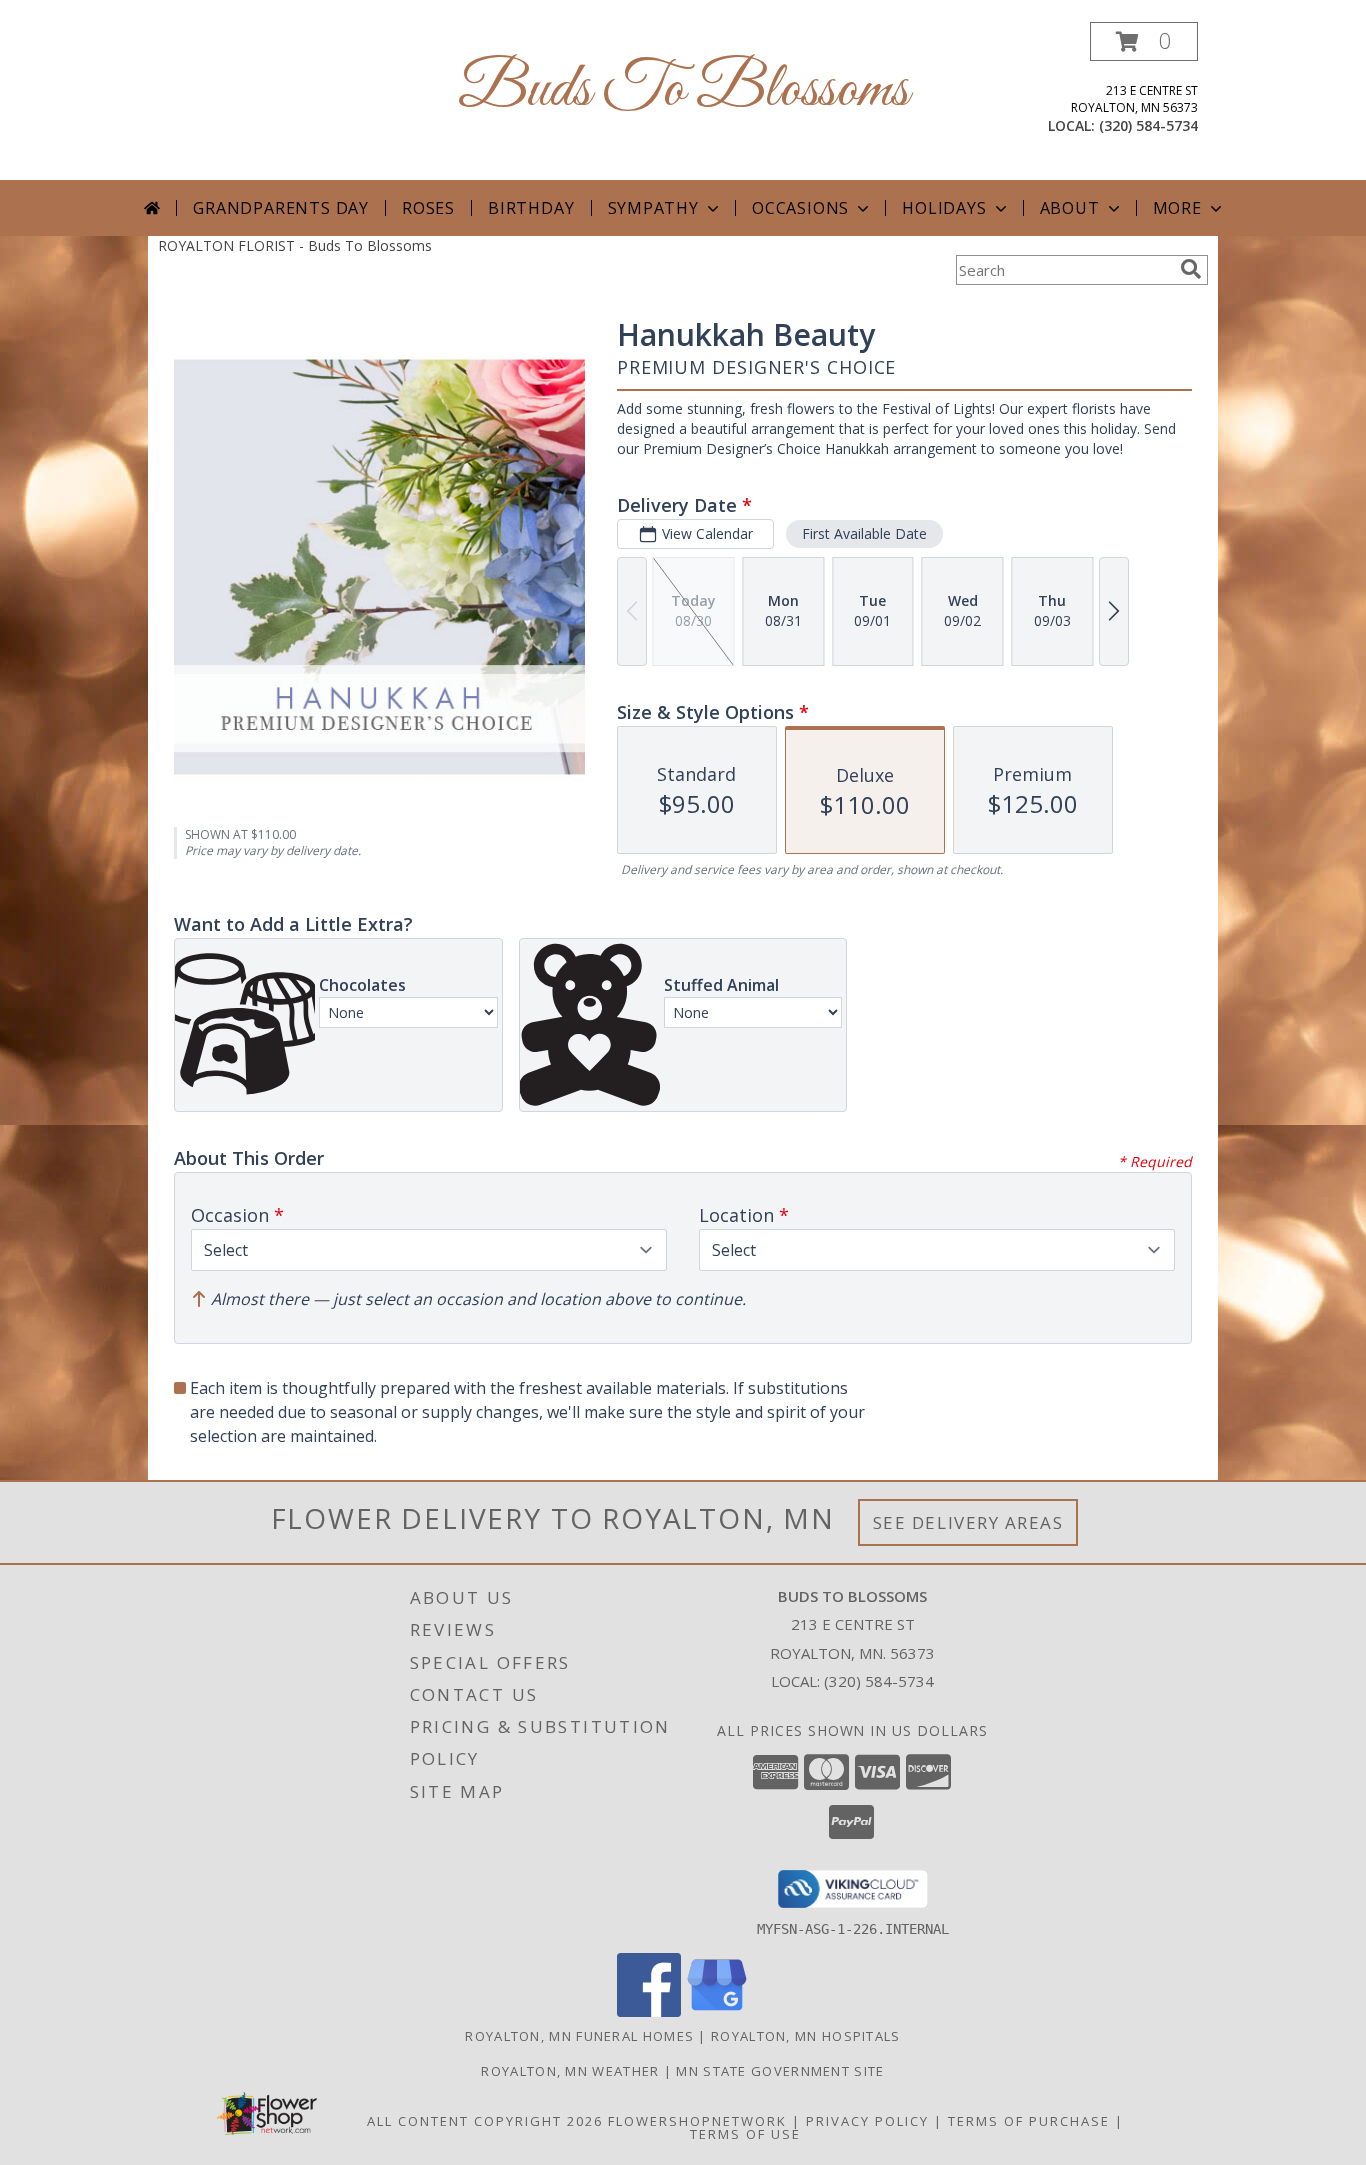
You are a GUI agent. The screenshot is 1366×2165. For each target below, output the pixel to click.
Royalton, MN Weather (570, 2071)
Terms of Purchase (1029, 2121)
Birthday (531, 208)
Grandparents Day (281, 208)
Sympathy (653, 208)
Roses (428, 208)
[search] (1191, 269)
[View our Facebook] (649, 2011)
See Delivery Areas (968, 1522)
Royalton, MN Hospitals (806, 2036)
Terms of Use (745, 2134)
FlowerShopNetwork (697, 2121)
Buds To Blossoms (683, 90)
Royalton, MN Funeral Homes (579, 2036)
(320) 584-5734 (1148, 125)
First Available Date (864, 533)
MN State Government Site (780, 2071)
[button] (1144, 41)
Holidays (944, 208)
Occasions (800, 208)
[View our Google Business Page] (717, 2011)
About (1070, 208)
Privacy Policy (867, 2121)
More (1177, 208)
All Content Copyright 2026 (485, 2121)
